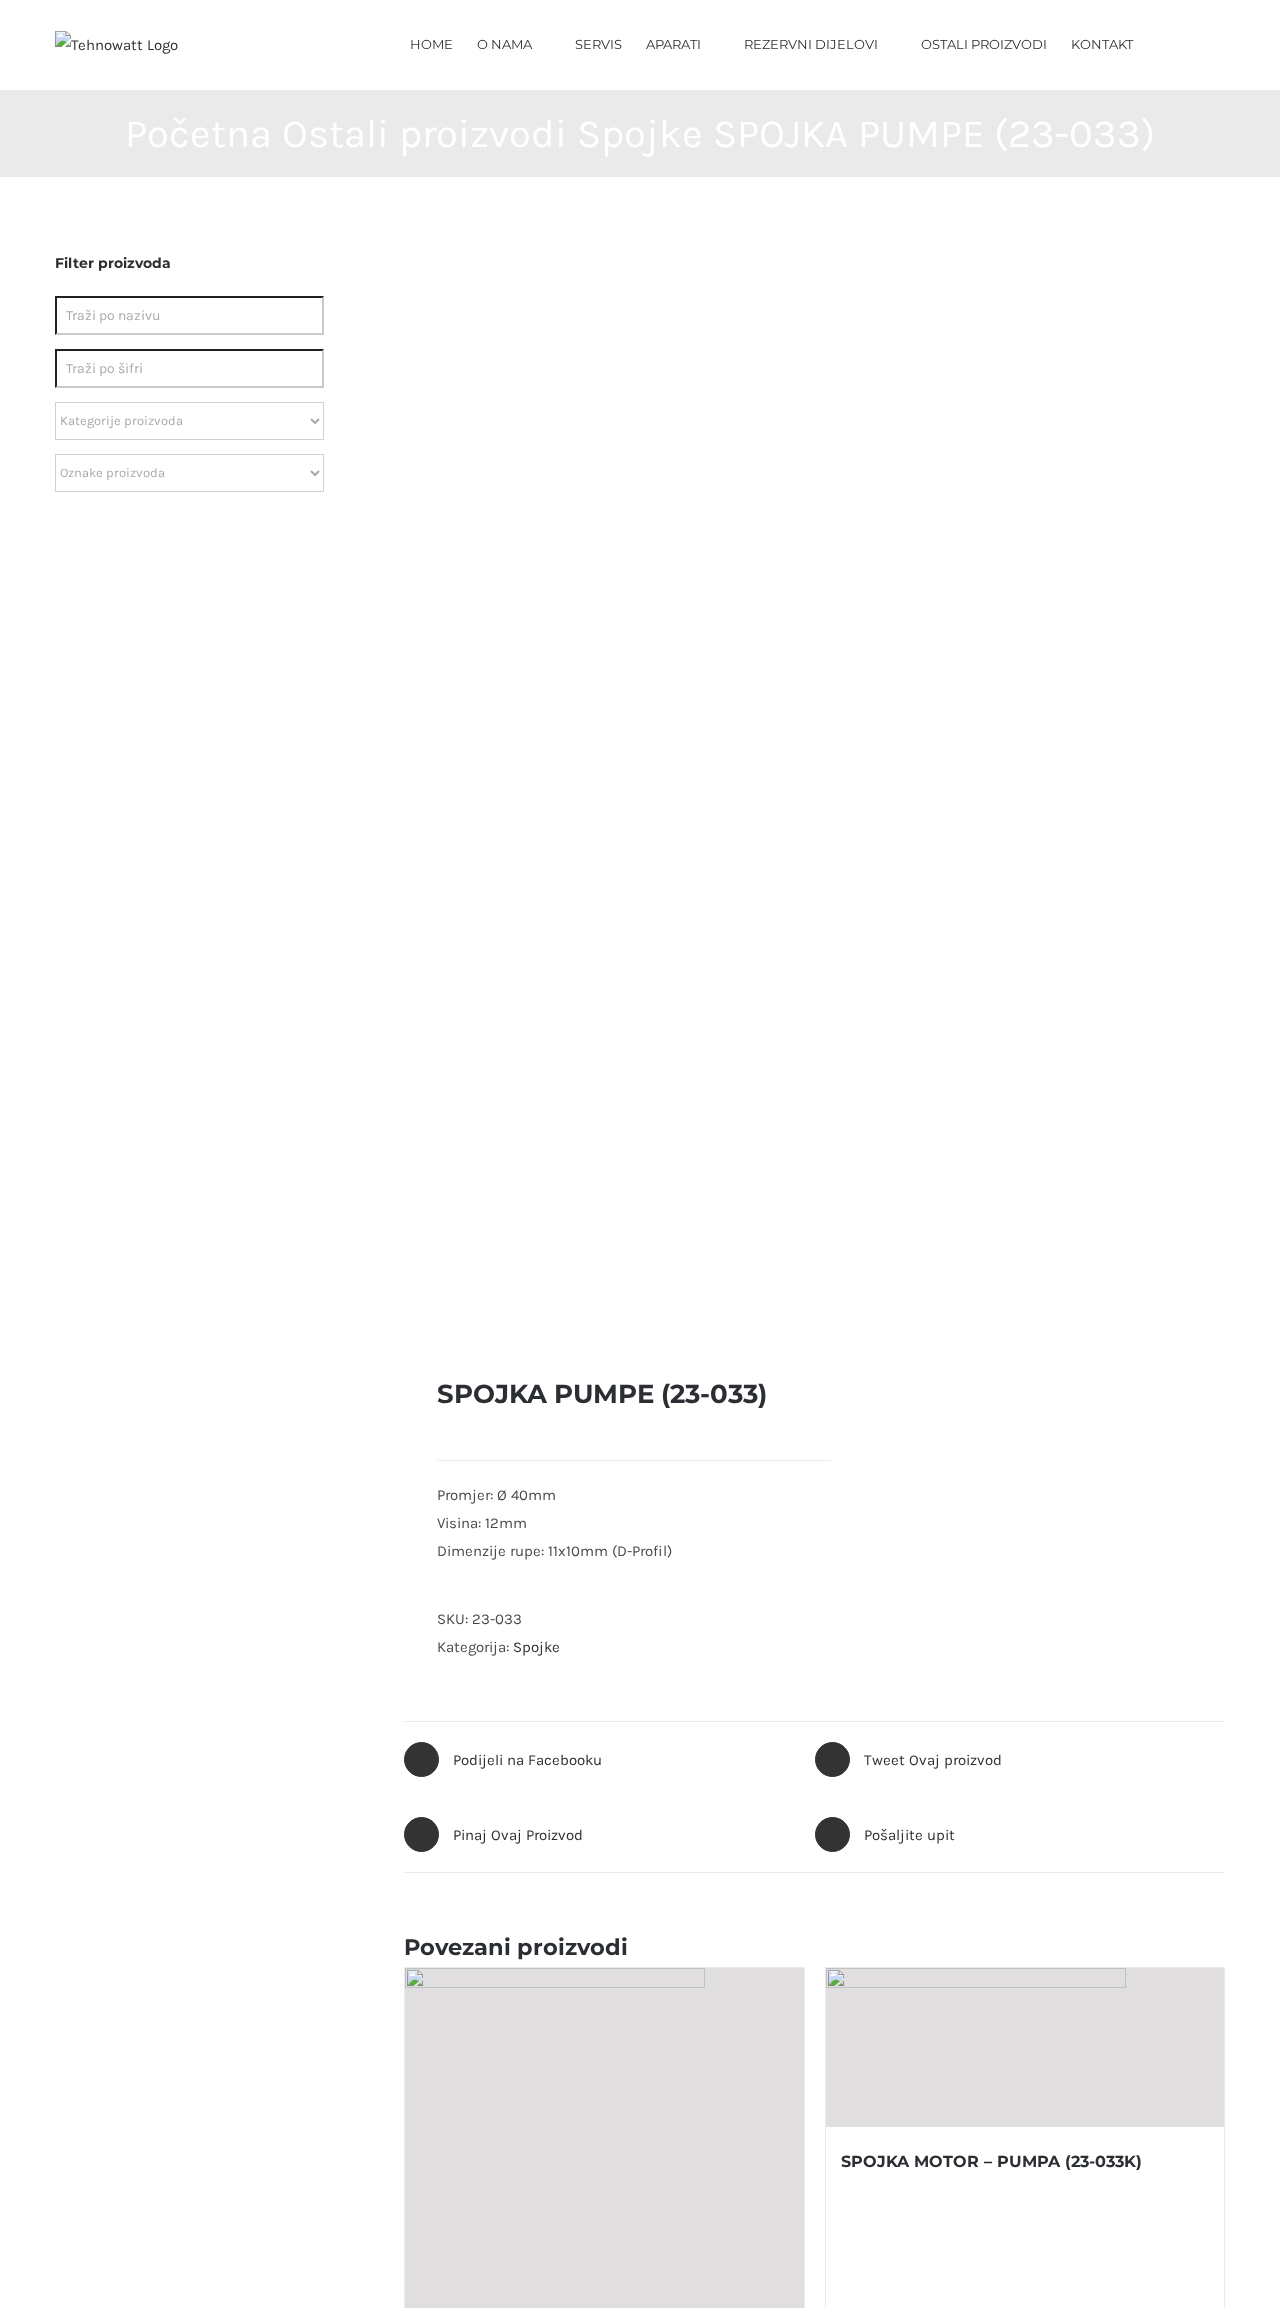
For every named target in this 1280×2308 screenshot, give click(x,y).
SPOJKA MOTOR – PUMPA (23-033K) (991, 2161)
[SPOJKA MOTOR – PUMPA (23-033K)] (1025, 2047)
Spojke (536, 1647)
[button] (1196, 43)
